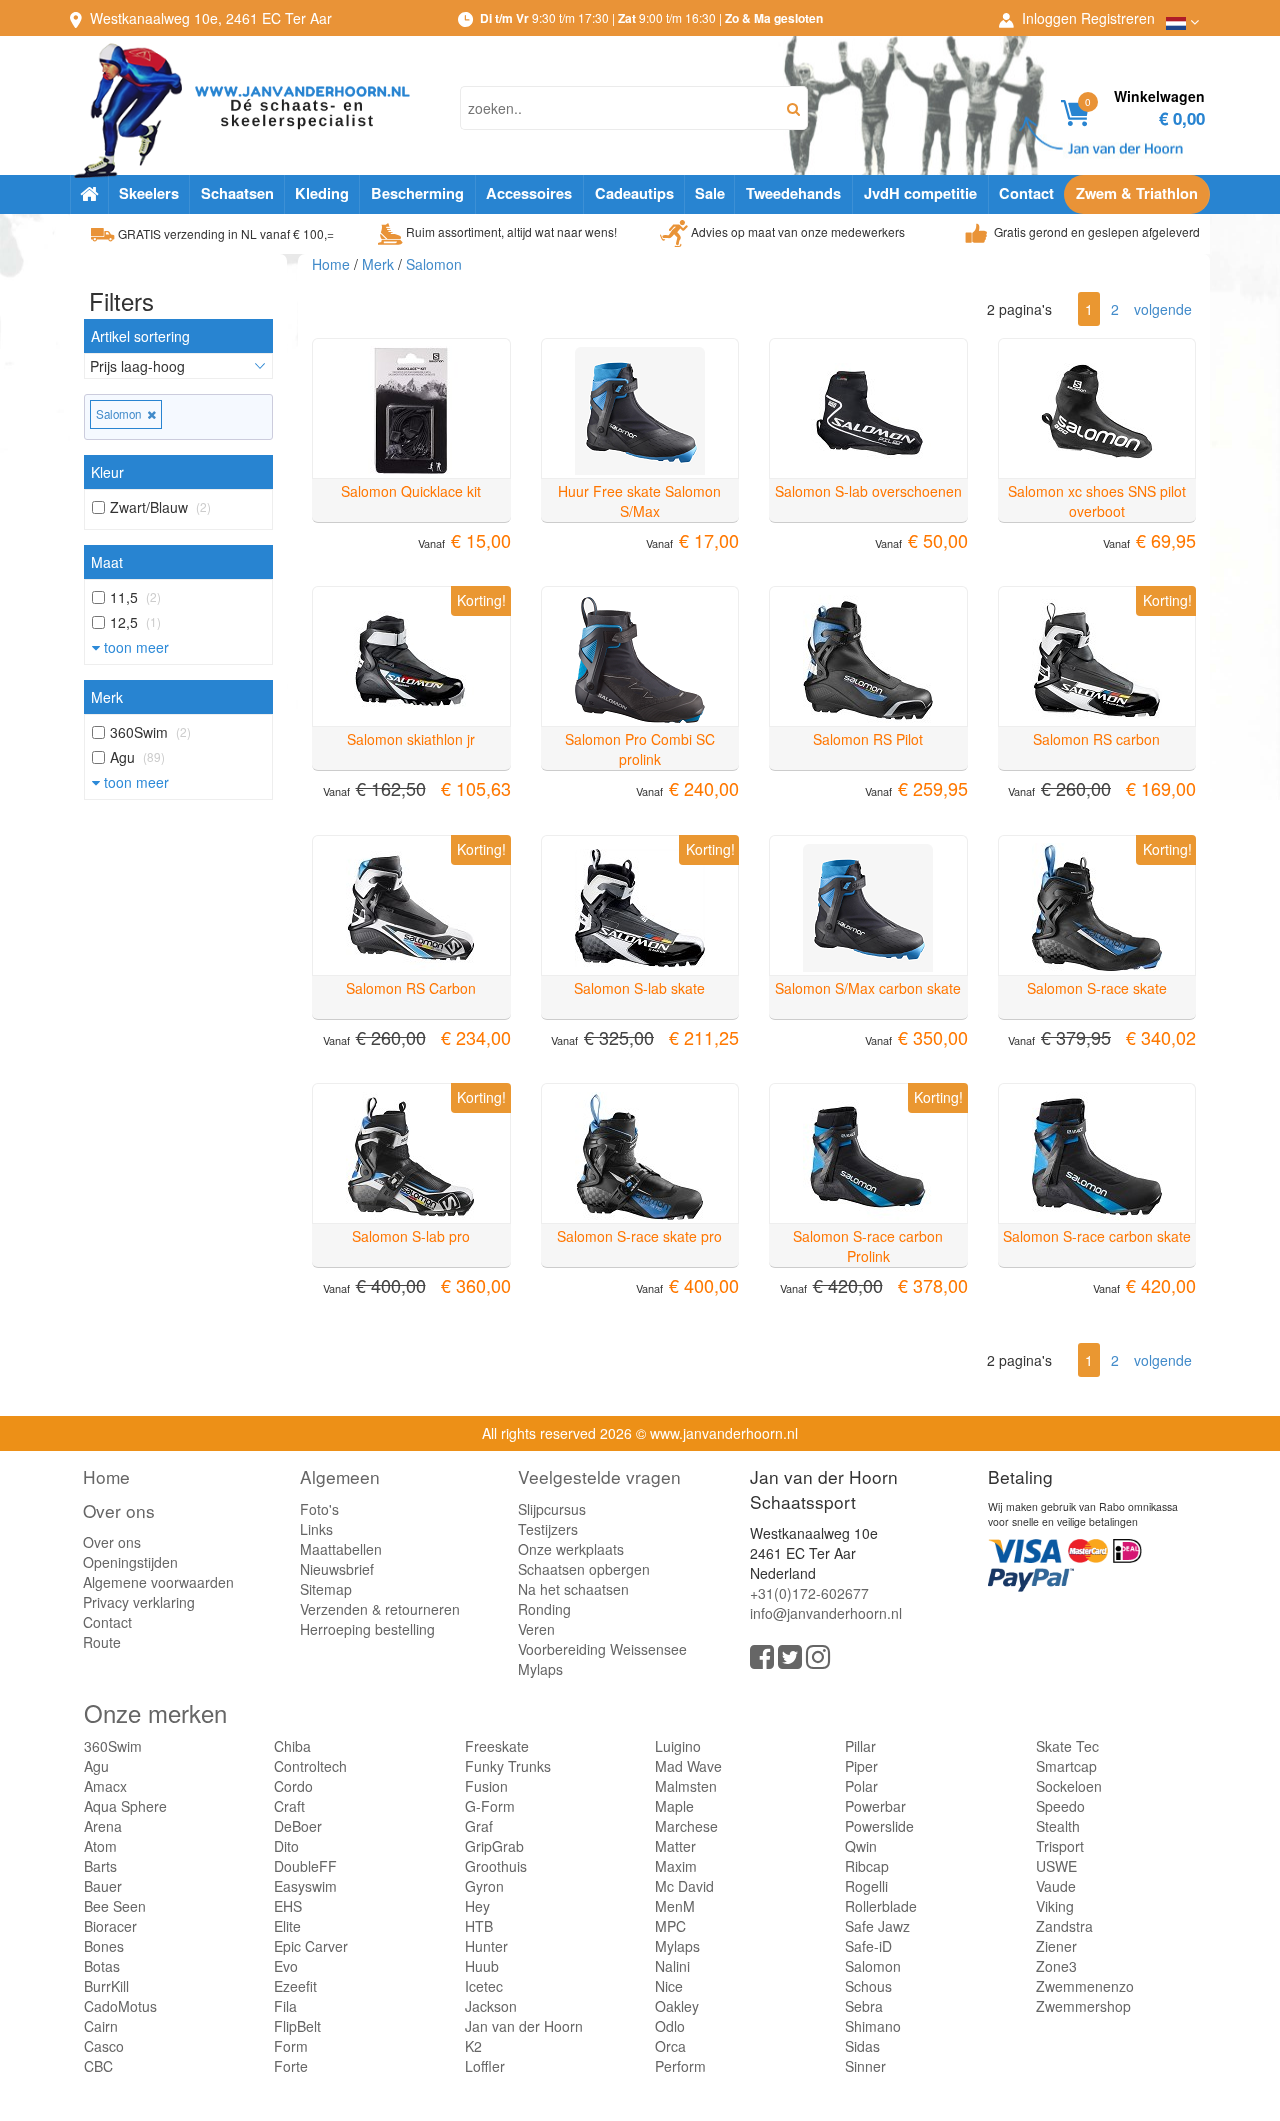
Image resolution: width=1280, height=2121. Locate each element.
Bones (104, 1946)
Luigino (678, 1746)
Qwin (861, 1846)
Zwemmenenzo (1085, 1986)
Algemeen (340, 1476)
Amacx (105, 1786)
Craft (289, 1806)
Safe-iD (868, 1946)
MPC (670, 1926)
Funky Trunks (508, 1766)
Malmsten (686, 1786)
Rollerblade (881, 1906)
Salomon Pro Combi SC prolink (640, 749)
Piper (861, 1766)
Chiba (292, 1746)
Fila (285, 2006)
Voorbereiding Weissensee (602, 1649)
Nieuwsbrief (337, 1569)
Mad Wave (688, 1766)
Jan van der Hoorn (524, 2026)
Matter (675, 1846)
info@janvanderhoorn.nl (826, 1613)
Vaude (1056, 1886)
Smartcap (1066, 1766)
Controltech (310, 1766)
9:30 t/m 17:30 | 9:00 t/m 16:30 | (651, 17)
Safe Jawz (877, 1926)
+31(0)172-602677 (809, 1593)
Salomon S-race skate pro (639, 1236)
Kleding (322, 193)
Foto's (319, 1509)
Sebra (864, 2006)
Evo (286, 1966)
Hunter (486, 1946)
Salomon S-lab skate (639, 988)
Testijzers (548, 1529)
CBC (98, 2066)
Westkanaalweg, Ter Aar (211, 18)
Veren (536, 1629)
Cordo (293, 1786)
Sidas (862, 2046)
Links (316, 1529)
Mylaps (540, 1669)
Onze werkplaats (571, 1549)
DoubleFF (305, 1866)
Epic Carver (311, 1946)
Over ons (119, 1510)
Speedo (1060, 1806)
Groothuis (496, 1866)
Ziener (1056, 1946)
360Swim (113, 1746)
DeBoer (298, 1826)
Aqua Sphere (125, 1806)
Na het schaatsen (573, 1589)
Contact (1026, 193)
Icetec (484, 1986)
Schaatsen (237, 193)
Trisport (1060, 1846)
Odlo (670, 2026)
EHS (288, 1906)
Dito (286, 1846)
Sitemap (326, 1589)
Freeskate (497, 1746)
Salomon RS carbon (1096, 739)
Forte (291, 2066)
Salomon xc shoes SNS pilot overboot (1097, 501)
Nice (669, 1986)
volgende (1163, 309)
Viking (1055, 1906)
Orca (670, 2046)
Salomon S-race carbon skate (1097, 1236)
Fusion (486, 1786)
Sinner (865, 2066)
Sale (710, 193)
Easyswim (305, 1886)
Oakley (677, 2006)
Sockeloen (1069, 1786)
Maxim (676, 1866)
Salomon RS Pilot (868, 739)
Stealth (1058, 1826)
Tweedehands (793, 193)
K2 (473, 2046)
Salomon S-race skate (1097, 988)
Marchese (686, 1826)
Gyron (484, 1886)
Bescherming (417, 193)
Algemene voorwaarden (158, 1582)
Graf (479, 1826)
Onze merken (155, 1712)
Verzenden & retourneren (380, 1609)
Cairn (101, 2026)
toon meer (134, 647)
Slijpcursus (552, 1509)
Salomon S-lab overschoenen (868, 491)
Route (102, 1642)
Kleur (107, 472)
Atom (100, 1846)
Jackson (491, 2006)
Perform (680, 2066)
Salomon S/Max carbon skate (868, 988)
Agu (96, 1766)
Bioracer (110, 1926)
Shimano (873, 2026)
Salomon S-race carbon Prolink (868, 1246)
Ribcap (867, 1866)
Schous (868, 1986)
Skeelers (149, 193)
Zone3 (1056, 1966)
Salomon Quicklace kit (411, 491)
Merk (107, 697)
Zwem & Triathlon (1137, 193)
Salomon (121, 414)
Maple (674, 1806)
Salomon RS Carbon (411, 988)
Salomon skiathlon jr (411, 739)
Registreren (1118, 18)
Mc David (684, 1886)
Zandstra (1064, 1926)
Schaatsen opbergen (584, 1569)
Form (291, 2046)
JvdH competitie (920, 193)
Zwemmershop (1083, 2006)
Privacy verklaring (139, 1602)
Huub (482, 1966)
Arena (103, 1826)
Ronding (544, 1609)
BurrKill (106, 1986)
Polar (861, 1786)
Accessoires (529, 193)
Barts (100, 1866)
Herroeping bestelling (367, 1629)
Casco (104, 2046)
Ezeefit (295, 1986)
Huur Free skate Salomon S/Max (639, 501)
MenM (675, 1906)
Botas (102, 1966)
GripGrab (494, 1846)
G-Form (490, 1806)
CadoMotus (120, 2006)
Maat (107, 562)
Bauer (103, 1886)
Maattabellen (341, 1549)
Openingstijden (130, 1562)
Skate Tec (1067, 1746)
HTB (479, 1926)
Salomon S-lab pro (411, 1236)
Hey (477, 1906)
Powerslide (879, 1826)
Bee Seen (115, 1906)
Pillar (860, 1746)
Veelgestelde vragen (599, 1476)
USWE (1056, 1866)
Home (331, 264)
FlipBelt (297, 2026)
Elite (287, 1926)
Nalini (672, 1966)
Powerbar (875, 1806)
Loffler (485, 2066)
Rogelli (866, 1886)
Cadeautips (634, 193)
